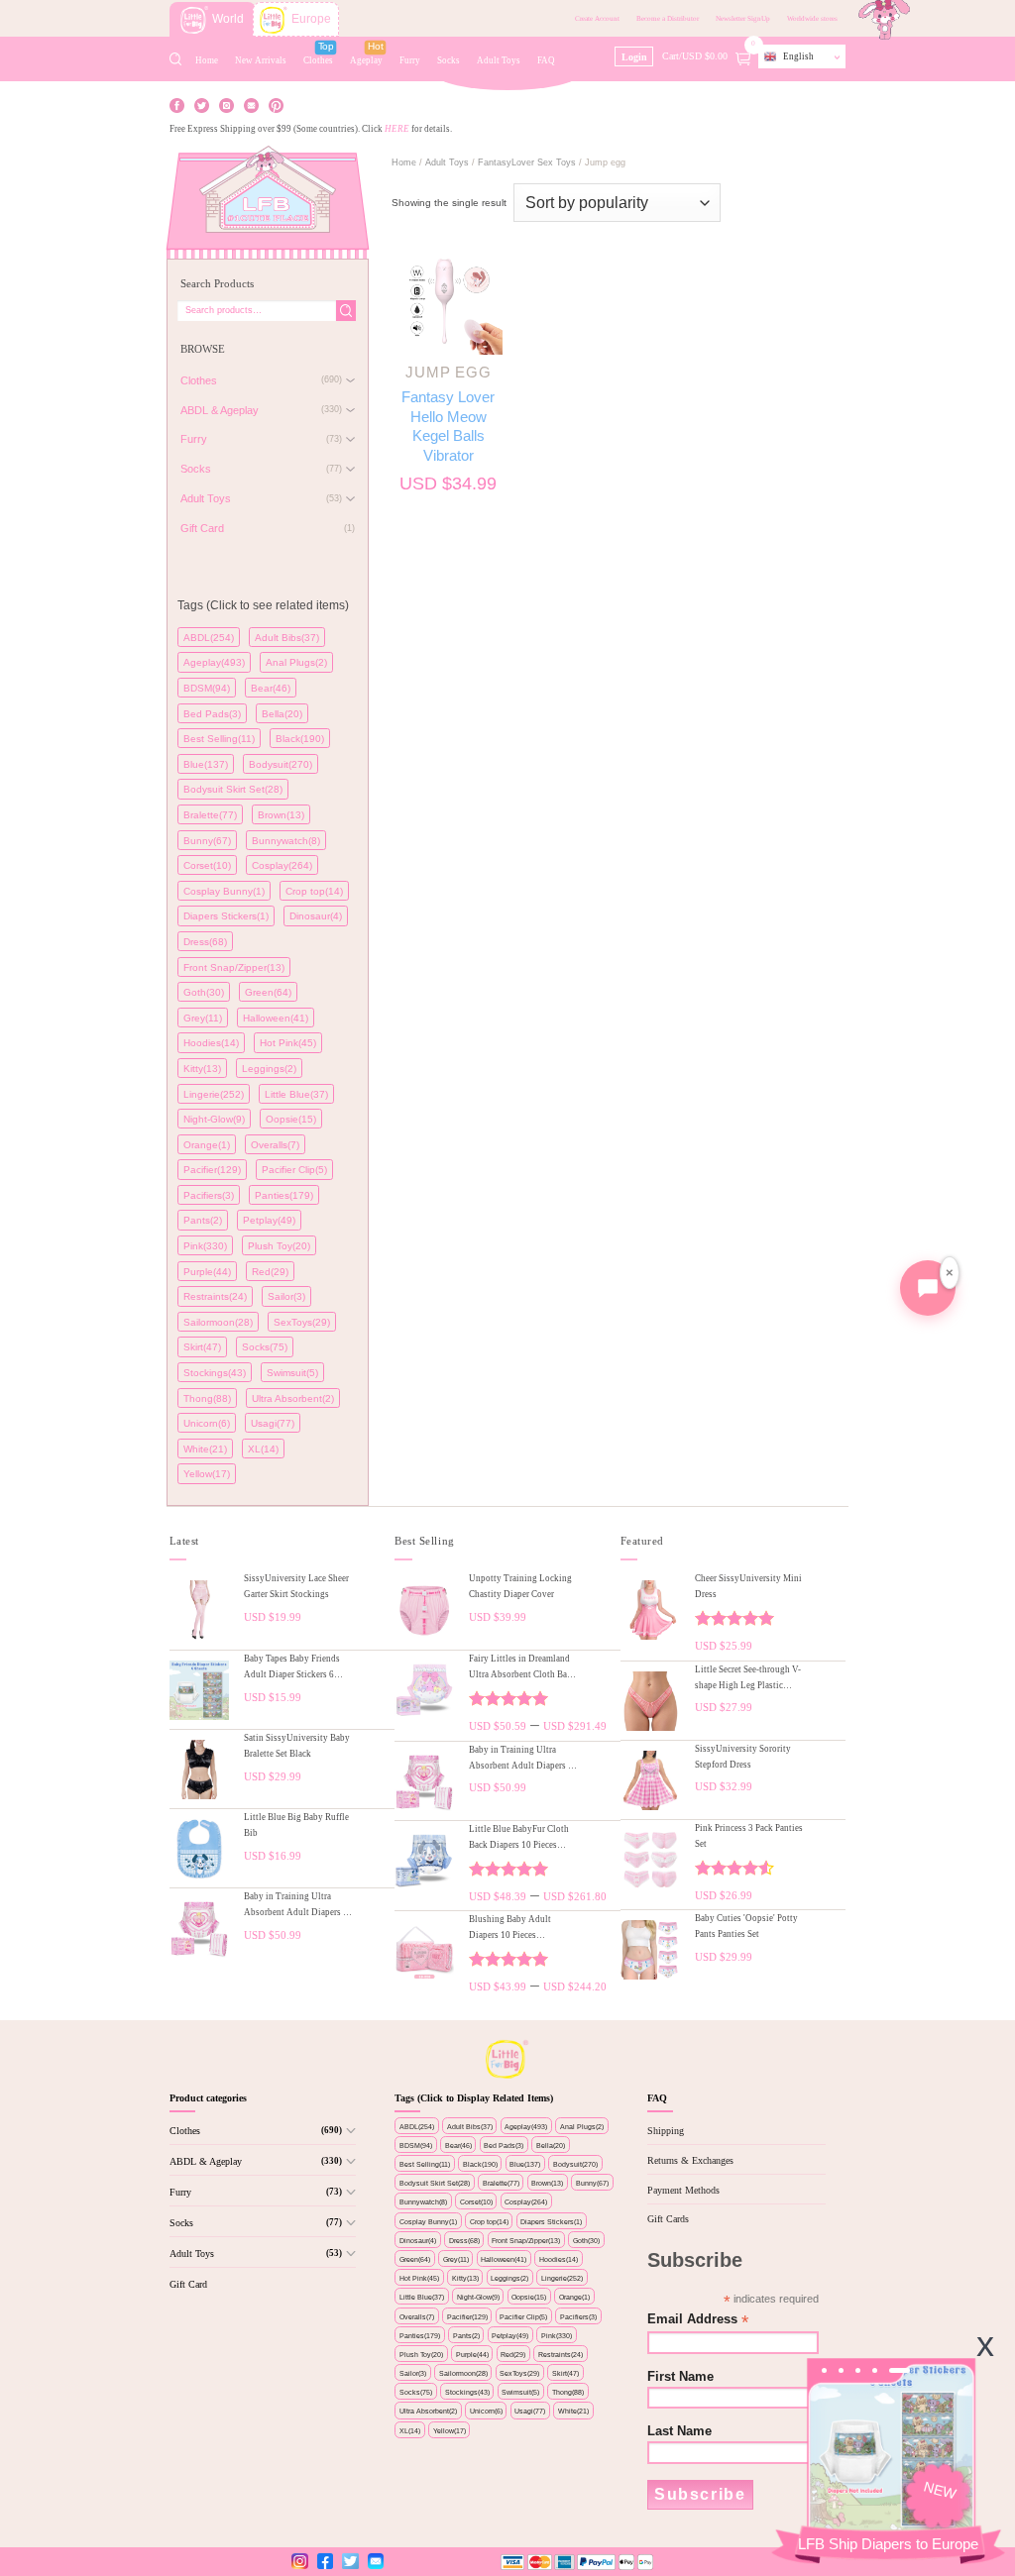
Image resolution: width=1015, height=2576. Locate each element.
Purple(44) (207, 1272)
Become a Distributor (668, 19)
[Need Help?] (928, 1288)
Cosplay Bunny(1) (224, 891)
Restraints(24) (215, 1296)
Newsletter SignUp (743, 19)
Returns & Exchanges (690, 2160)
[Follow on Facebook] (177, 104)
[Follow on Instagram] (226, 104)
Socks (449, 60)
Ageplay (366, 60)
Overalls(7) (275, 1145)
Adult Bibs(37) (287, 638)
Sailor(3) (286, 1296)
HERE (397, 129)
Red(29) (270, 1272)
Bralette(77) (210, 815)
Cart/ (709, 55)
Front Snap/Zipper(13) (234, 967)
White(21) (205, 1449)
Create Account (597, 19)
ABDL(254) (209, 638)
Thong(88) (207, 1398)
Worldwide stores (812, 19)
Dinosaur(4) (316, 916)
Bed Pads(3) (212, 714)
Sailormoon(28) (218, 1322)
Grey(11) (203, 1018)
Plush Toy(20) (279, 1246)
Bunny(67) (207, 841)
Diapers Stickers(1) (226, 916)
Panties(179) (284, 1195)
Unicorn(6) (207, 1423)
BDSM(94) (207, 688)
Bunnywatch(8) (286, 841)
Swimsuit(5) (292, 1373)
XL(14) (263, 1449)
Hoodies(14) (211, 1043)
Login (634, 57)
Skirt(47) (202, 1347)
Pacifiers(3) (209, 1195)
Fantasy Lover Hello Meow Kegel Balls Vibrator (448, 426)
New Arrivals (261, 60)
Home (207, 60)
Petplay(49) (269, 1220)
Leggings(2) (269, 1069)
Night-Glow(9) (214, 1119)
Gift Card (188, 2284)
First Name (680, 2377)
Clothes (318, 60)
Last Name (679, 2431)
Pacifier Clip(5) (294, 1170)
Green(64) (268, 992)
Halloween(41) (276, 1018)
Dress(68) (205, 942)
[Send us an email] (251, 104)
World (228, 19)
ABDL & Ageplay (206, 2161)
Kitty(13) (202, 1069)
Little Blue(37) (296, 1094)
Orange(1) (207, 1145)
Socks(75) (265, 1347)
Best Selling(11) (219, 739)
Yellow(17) (207, 1474)
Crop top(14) (314, 891)
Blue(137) (206, 764)
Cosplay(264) (282, 865)
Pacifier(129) (212, 1170)
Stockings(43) (215, 1373)
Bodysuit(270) (281, 764)
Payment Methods (683, 2190)
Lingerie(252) (214, 1094)
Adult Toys (499, 60)
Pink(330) (205, 1246)
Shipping (666, 2131)
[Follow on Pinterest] (276, 104)
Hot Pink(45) (288, 1043)
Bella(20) (282, 714)
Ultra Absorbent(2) (293, 1398)
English (798, 56)
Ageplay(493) (214, 662)
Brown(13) (281, 815)
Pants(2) (203, 1220)
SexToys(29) (302, 1322)
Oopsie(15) (291, 1119)
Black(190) (300, 739)
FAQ (546, 60)
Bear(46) (271, 688)
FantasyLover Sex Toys (527, 162)
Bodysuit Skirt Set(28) (233, 789)
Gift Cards (668, 2219)
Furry (410, 60)
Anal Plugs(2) (296, 662)
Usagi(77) (273, 1423)
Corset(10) (207, 865)
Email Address (698, 2320)
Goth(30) (204, 992)
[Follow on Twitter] (202, 104)
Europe (311, 19)
